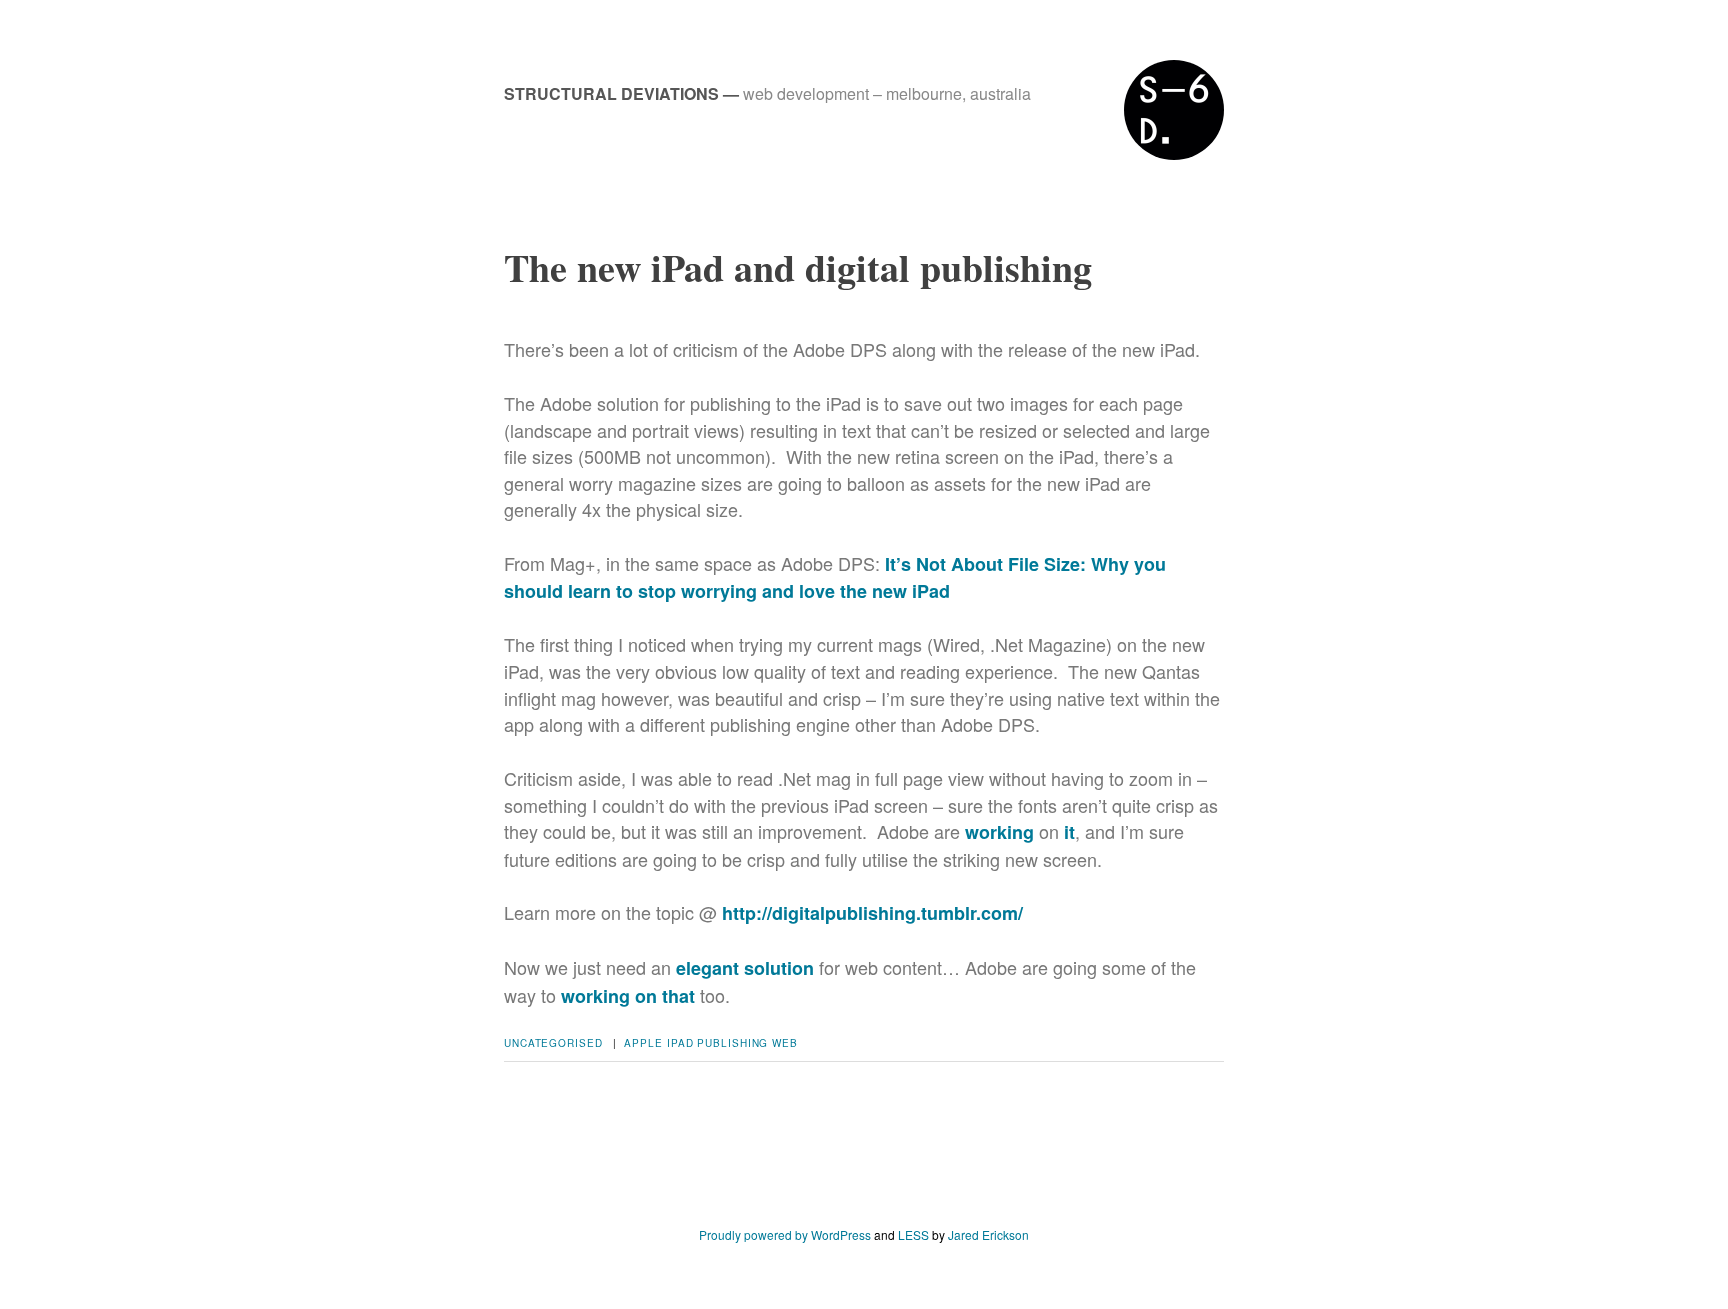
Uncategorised (553, 1043)
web (785, 1043)
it (1069, 832)
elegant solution (745, 968)
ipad (680, 1043)
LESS (913, 1234)
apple (643, 1043)
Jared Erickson (988, 1234)
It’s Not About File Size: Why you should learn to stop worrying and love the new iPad (835, 577)
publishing (732, 1043)
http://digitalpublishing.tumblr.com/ (872, 913)
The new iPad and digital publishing (798, 267)
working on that (628, 996)
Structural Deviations (611, 93)
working (999, 832)
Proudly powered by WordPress (785, 1234)
